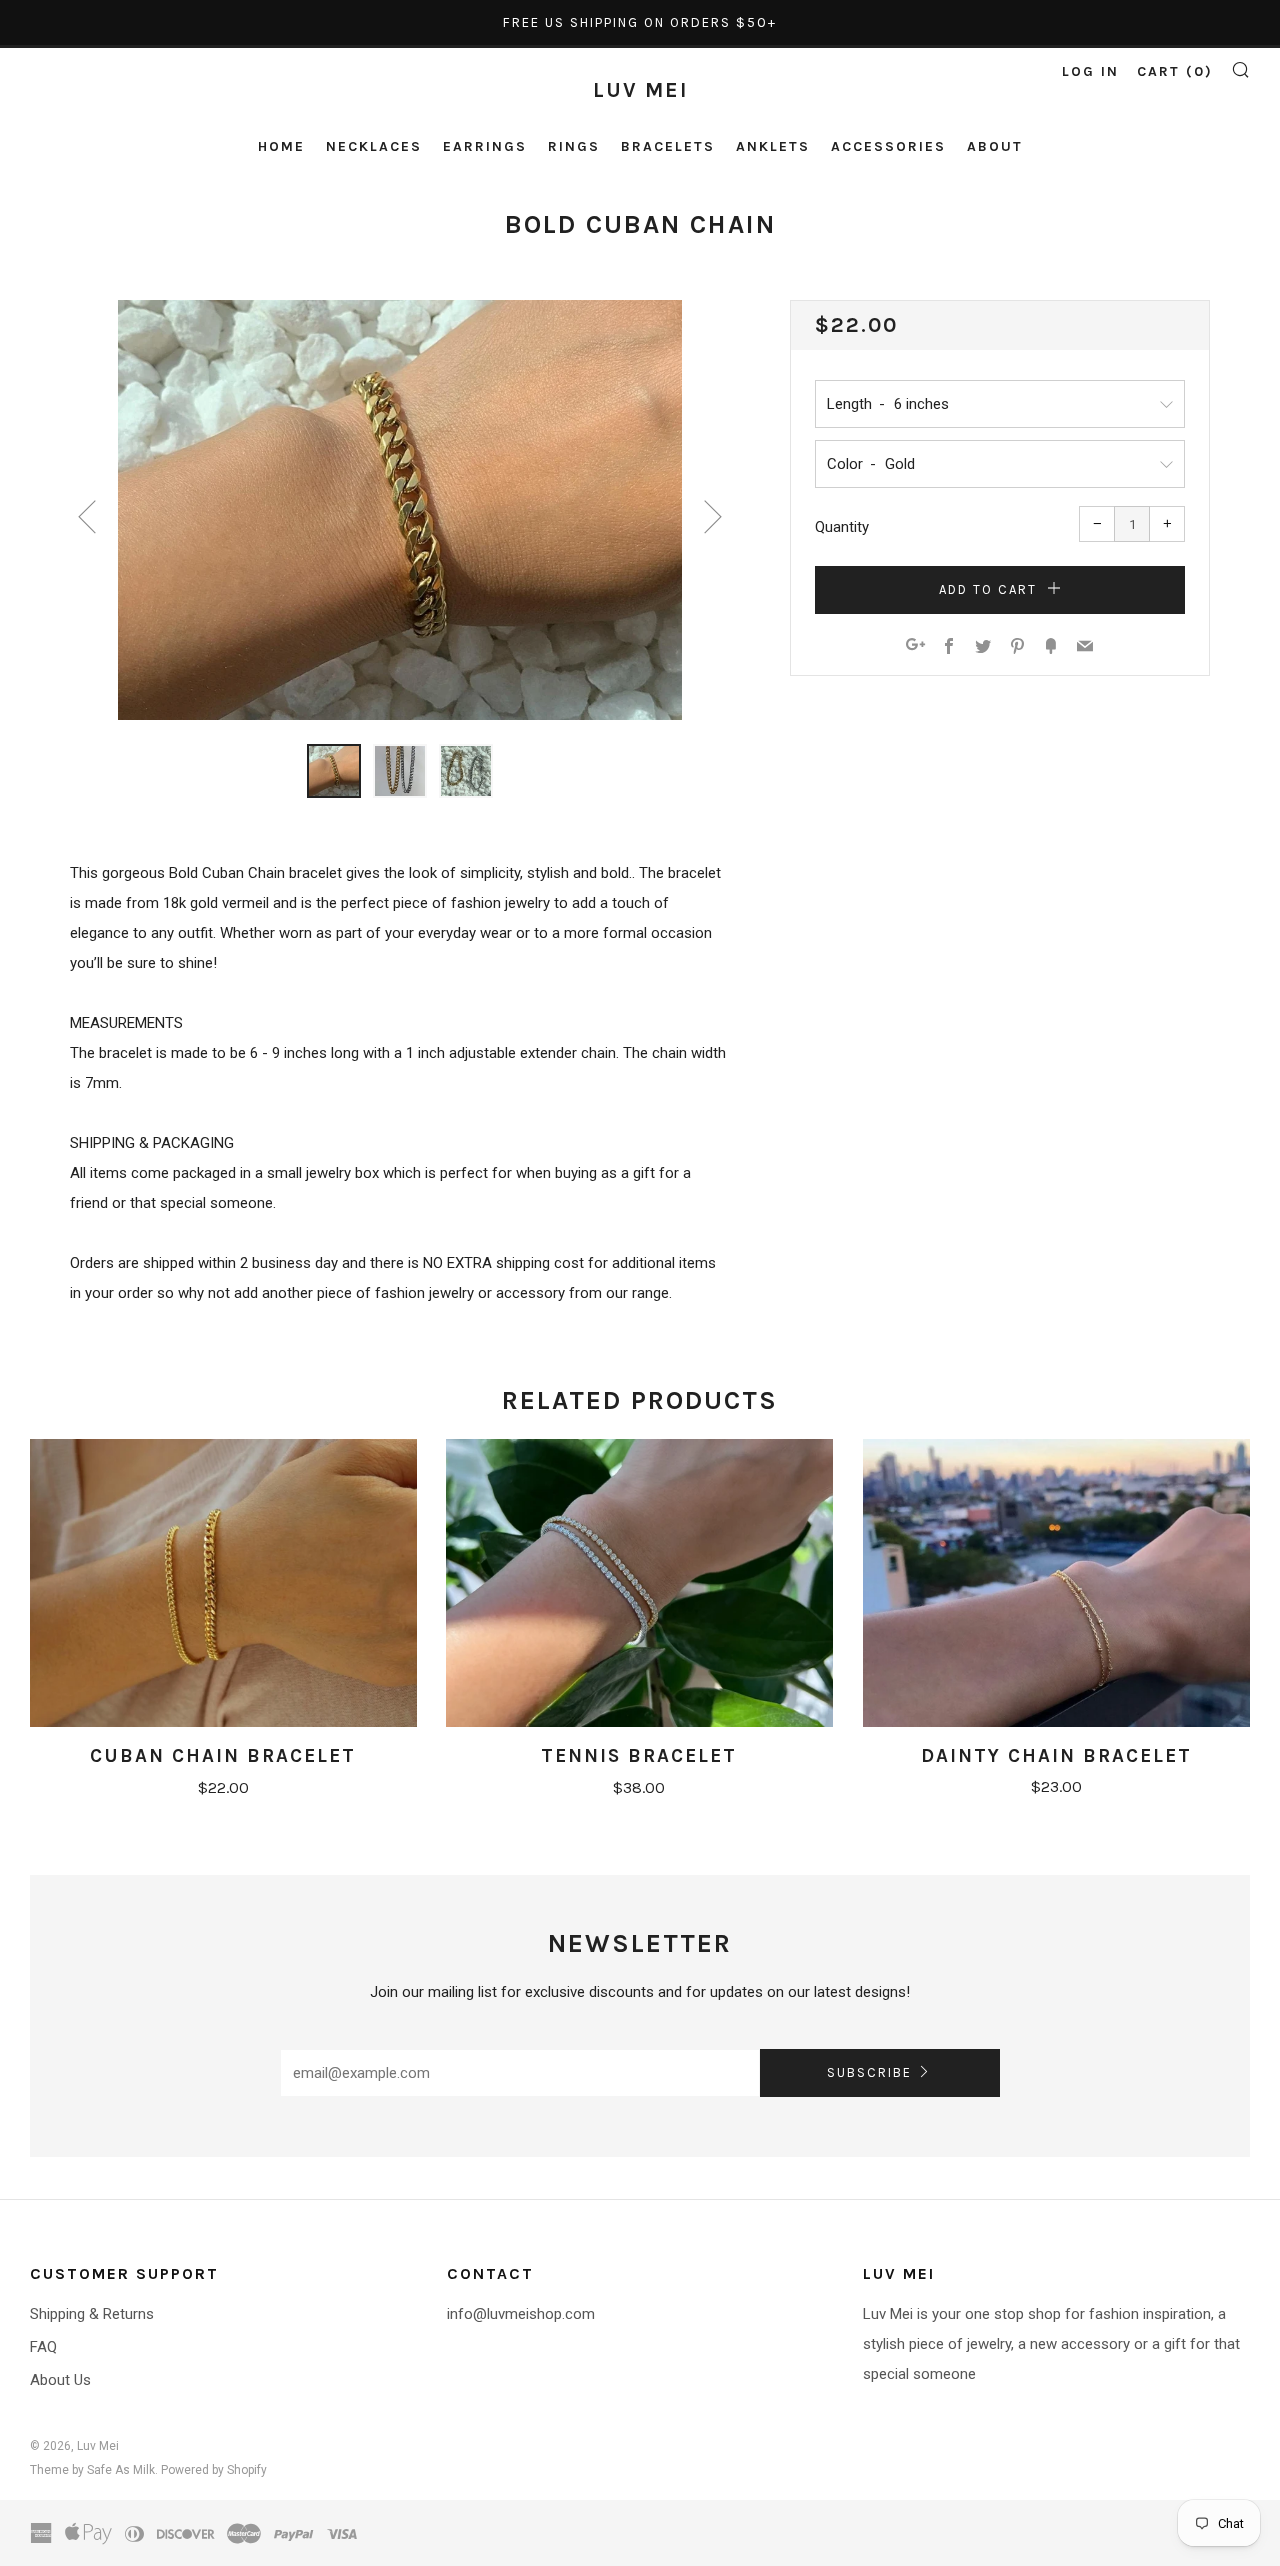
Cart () (1175, 71)
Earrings (485, 146)
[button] (334, 771)
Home (281, 146)
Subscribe (869, 2072)
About (995, 146)
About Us (60, 2380)
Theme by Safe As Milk (92, 2470)
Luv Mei (640, 90)
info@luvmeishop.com (521, 2314)
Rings (574, 146)
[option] (400, 510)
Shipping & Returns (92, 2314)
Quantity (842, 527)
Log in (1090, 71)
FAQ (43, 2347)
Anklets (773, 146)
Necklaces (374, 146)
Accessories (888, 146)
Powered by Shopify (214, 2470)
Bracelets (668, 146)
